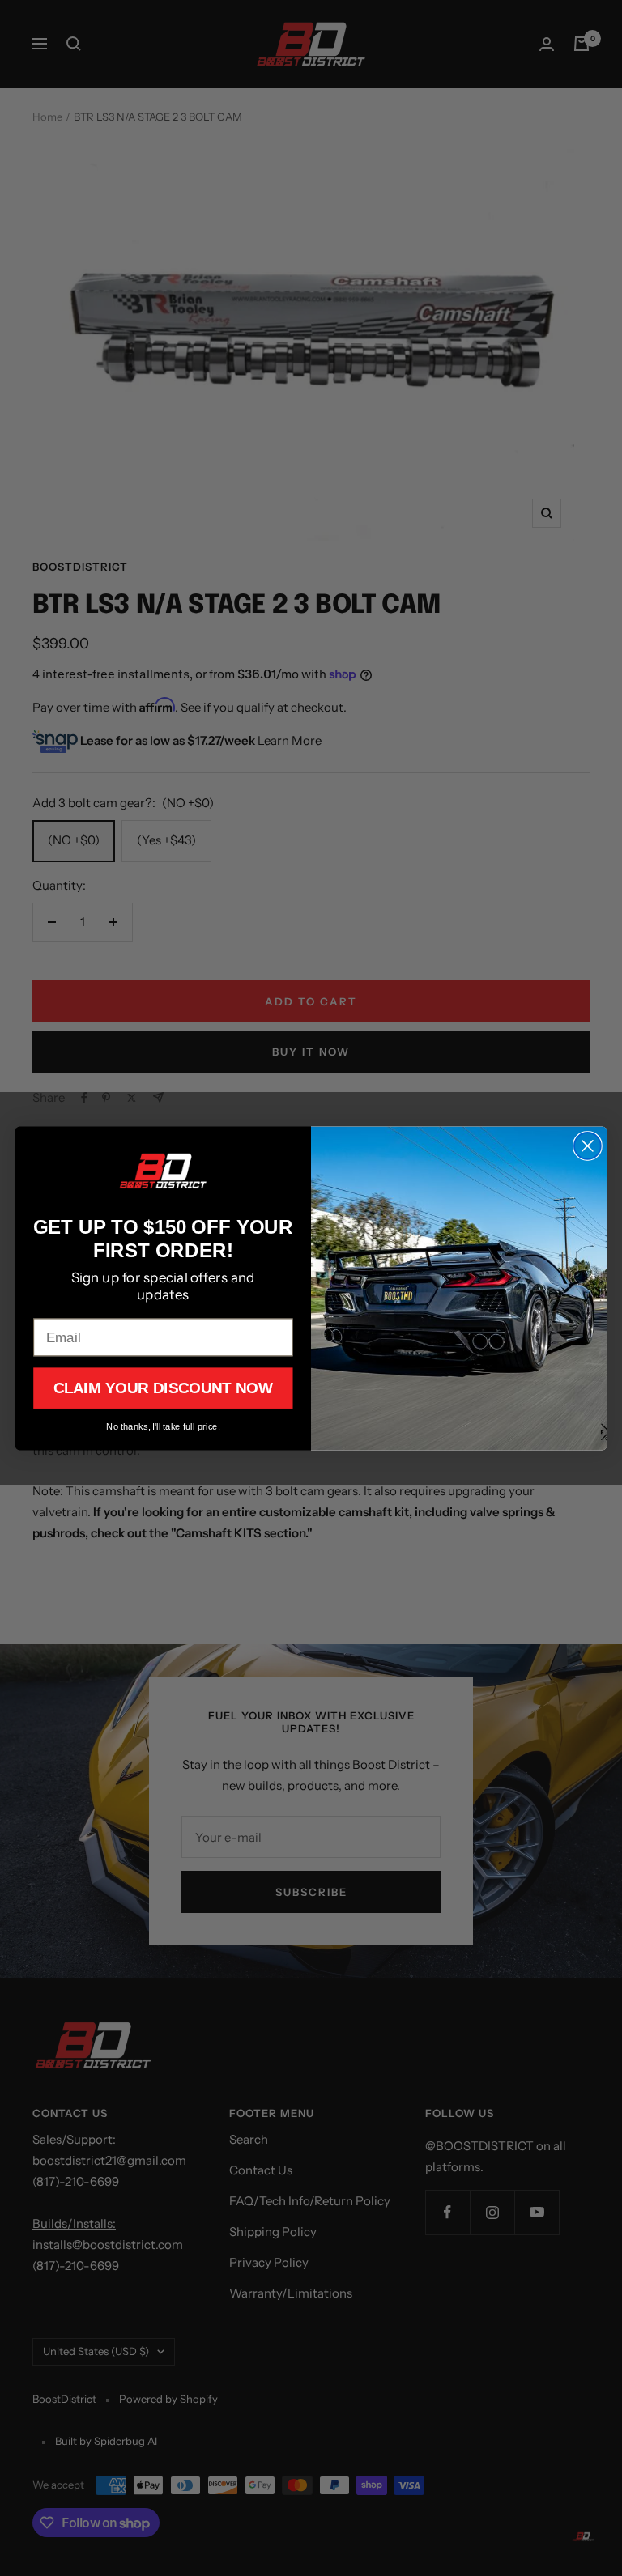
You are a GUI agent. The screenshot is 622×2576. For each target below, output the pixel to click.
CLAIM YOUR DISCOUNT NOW (164, 1388)
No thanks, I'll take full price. (163, 1425)
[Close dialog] (588, 1146)
